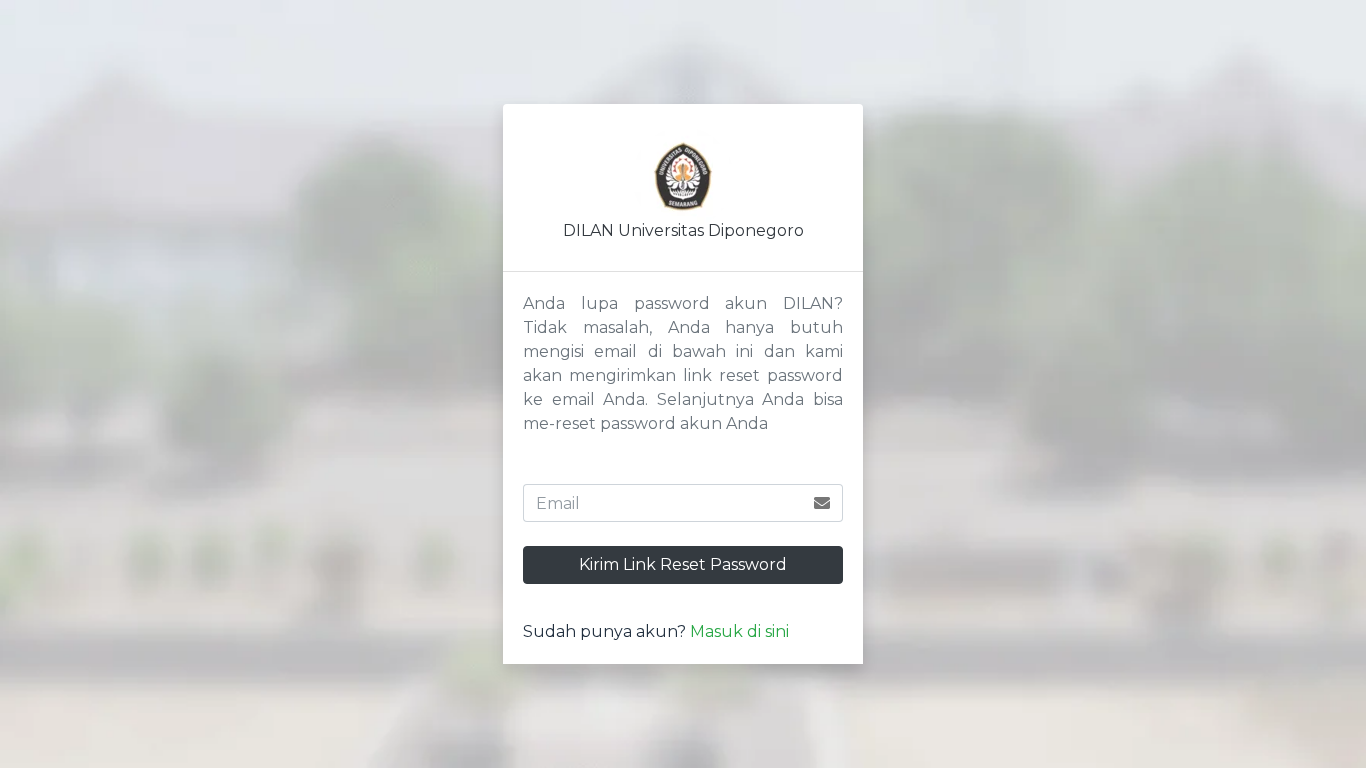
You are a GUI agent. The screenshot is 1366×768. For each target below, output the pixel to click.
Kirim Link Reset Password (683, 564)
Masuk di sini (739, 631)
